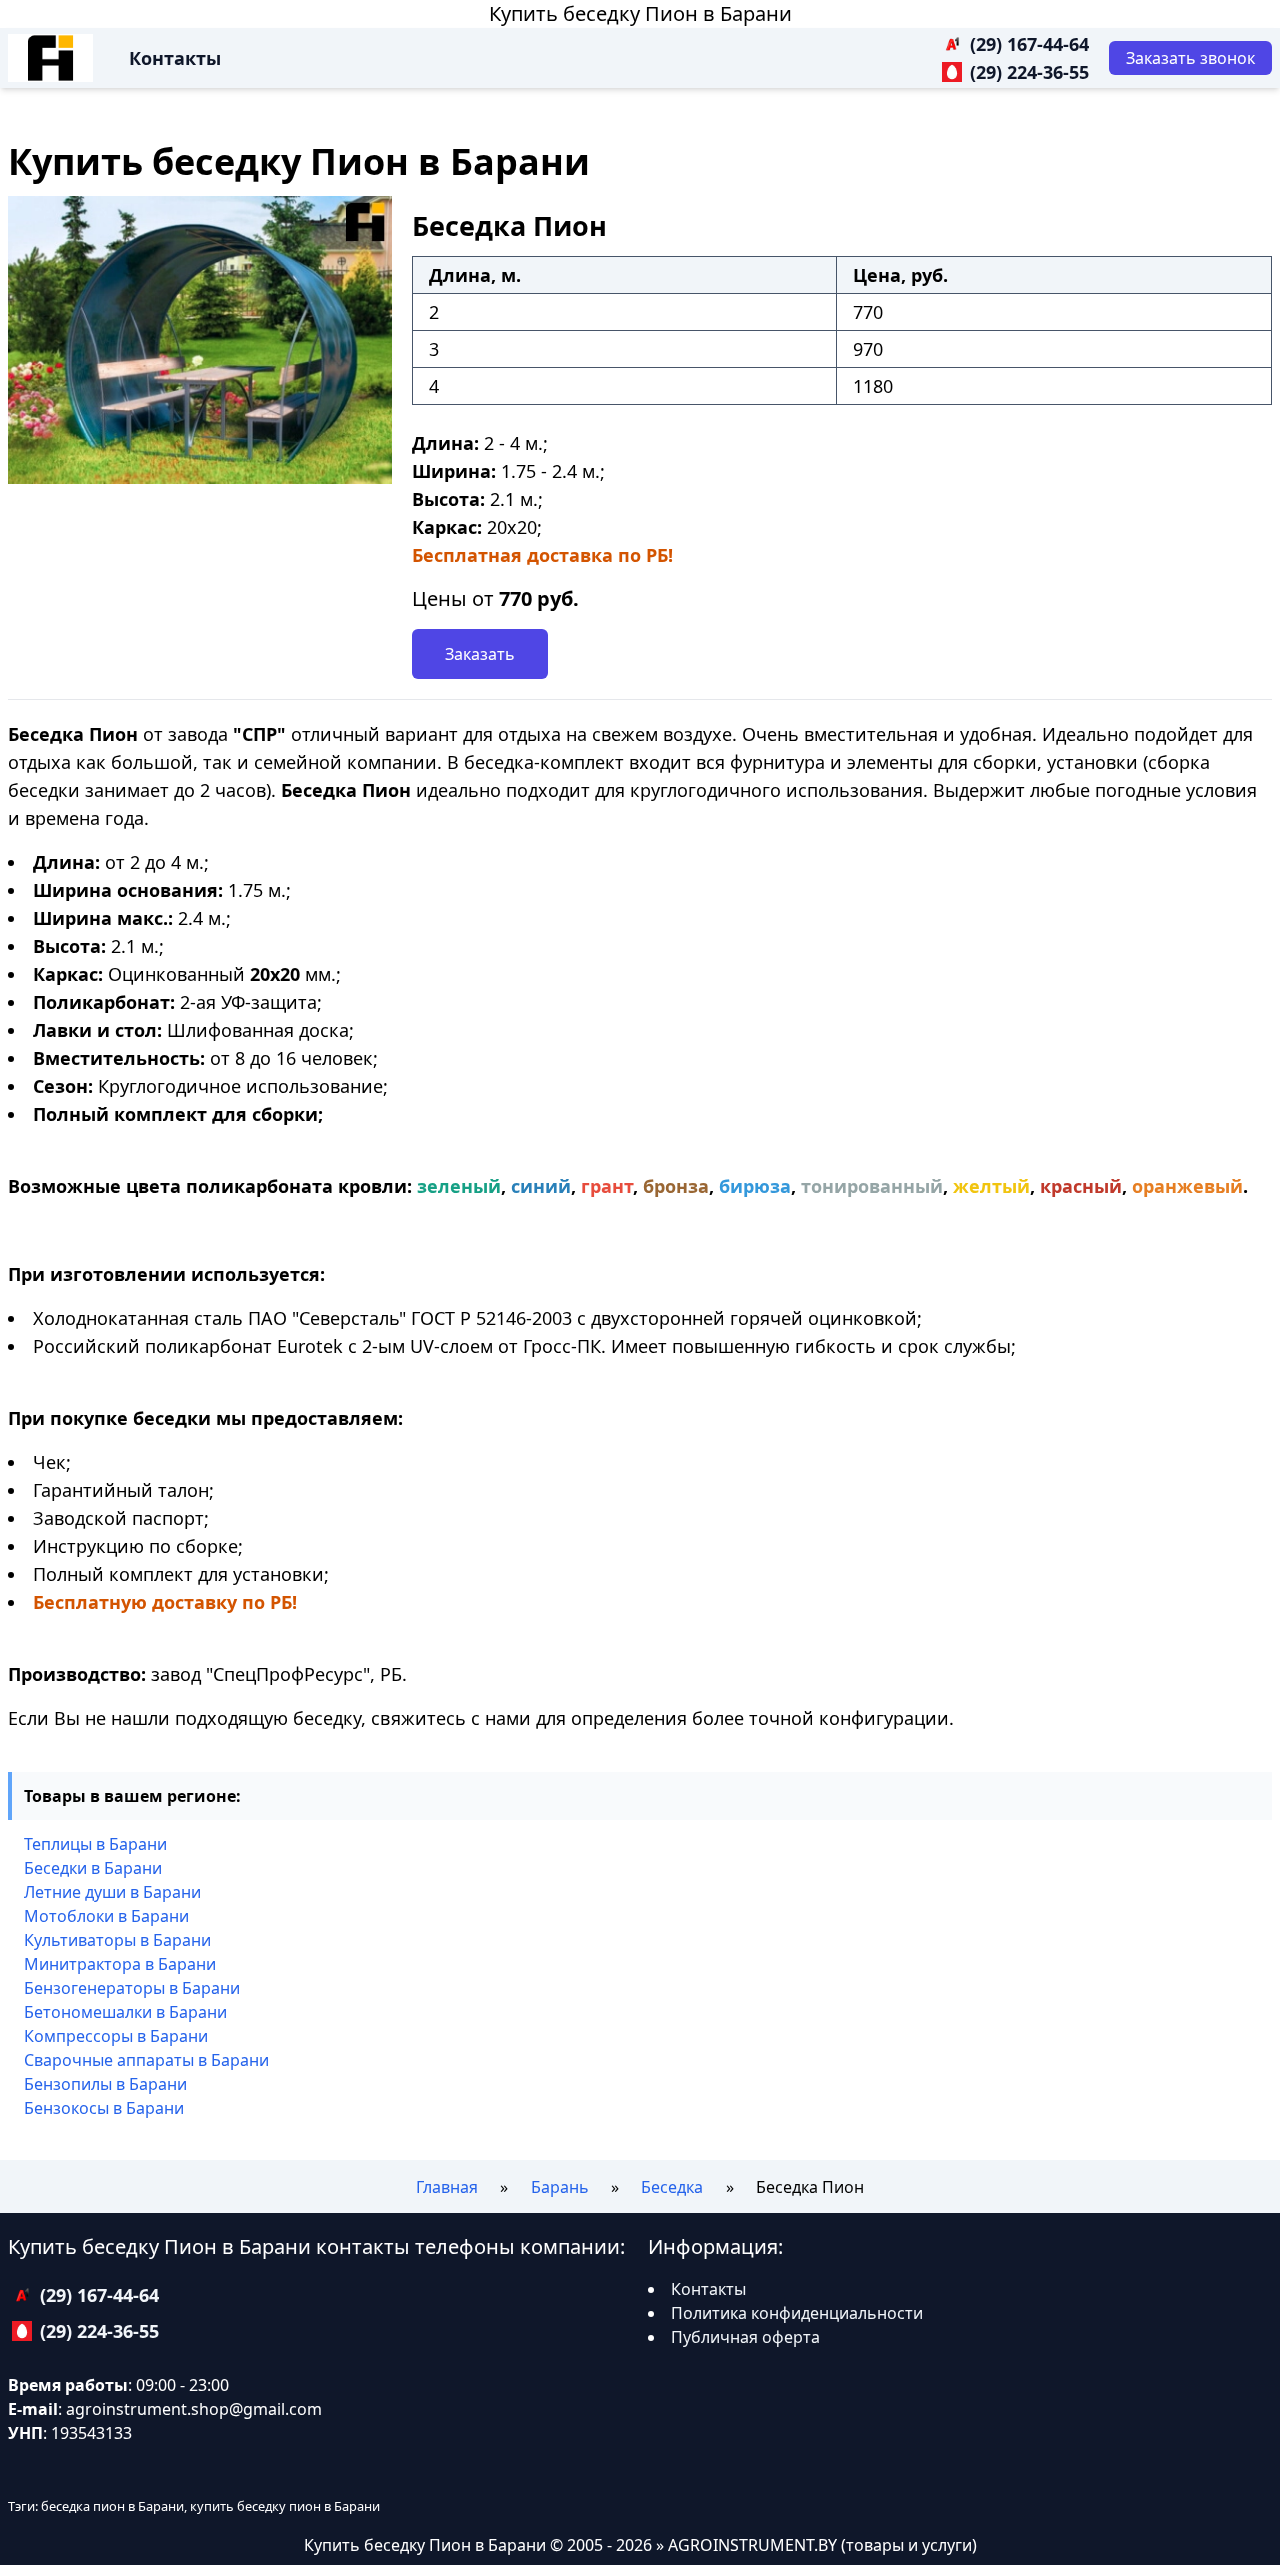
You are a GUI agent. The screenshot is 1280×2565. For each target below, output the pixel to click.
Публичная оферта (745, 2337)
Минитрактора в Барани (120, 1964)
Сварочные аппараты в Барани (146, 2060)
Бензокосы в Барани (104, 2108)
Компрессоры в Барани (116, 2036)
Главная (447, 2187)
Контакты (175, 58)
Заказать (480, 654)
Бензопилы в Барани (105, 2084)
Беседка (672, 2187)
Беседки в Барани (93, 1868)
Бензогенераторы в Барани (132, 1988)
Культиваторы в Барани (117, 1940)
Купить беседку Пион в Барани (640, 13)
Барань (560, 2187)
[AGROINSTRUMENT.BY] (50, 58)
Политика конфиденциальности (797, 2313)
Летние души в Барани (112, 1892)
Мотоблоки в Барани (106, 1916)
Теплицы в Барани (95, 1844)
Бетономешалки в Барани (125, 2012)
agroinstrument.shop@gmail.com (194, 2409)
